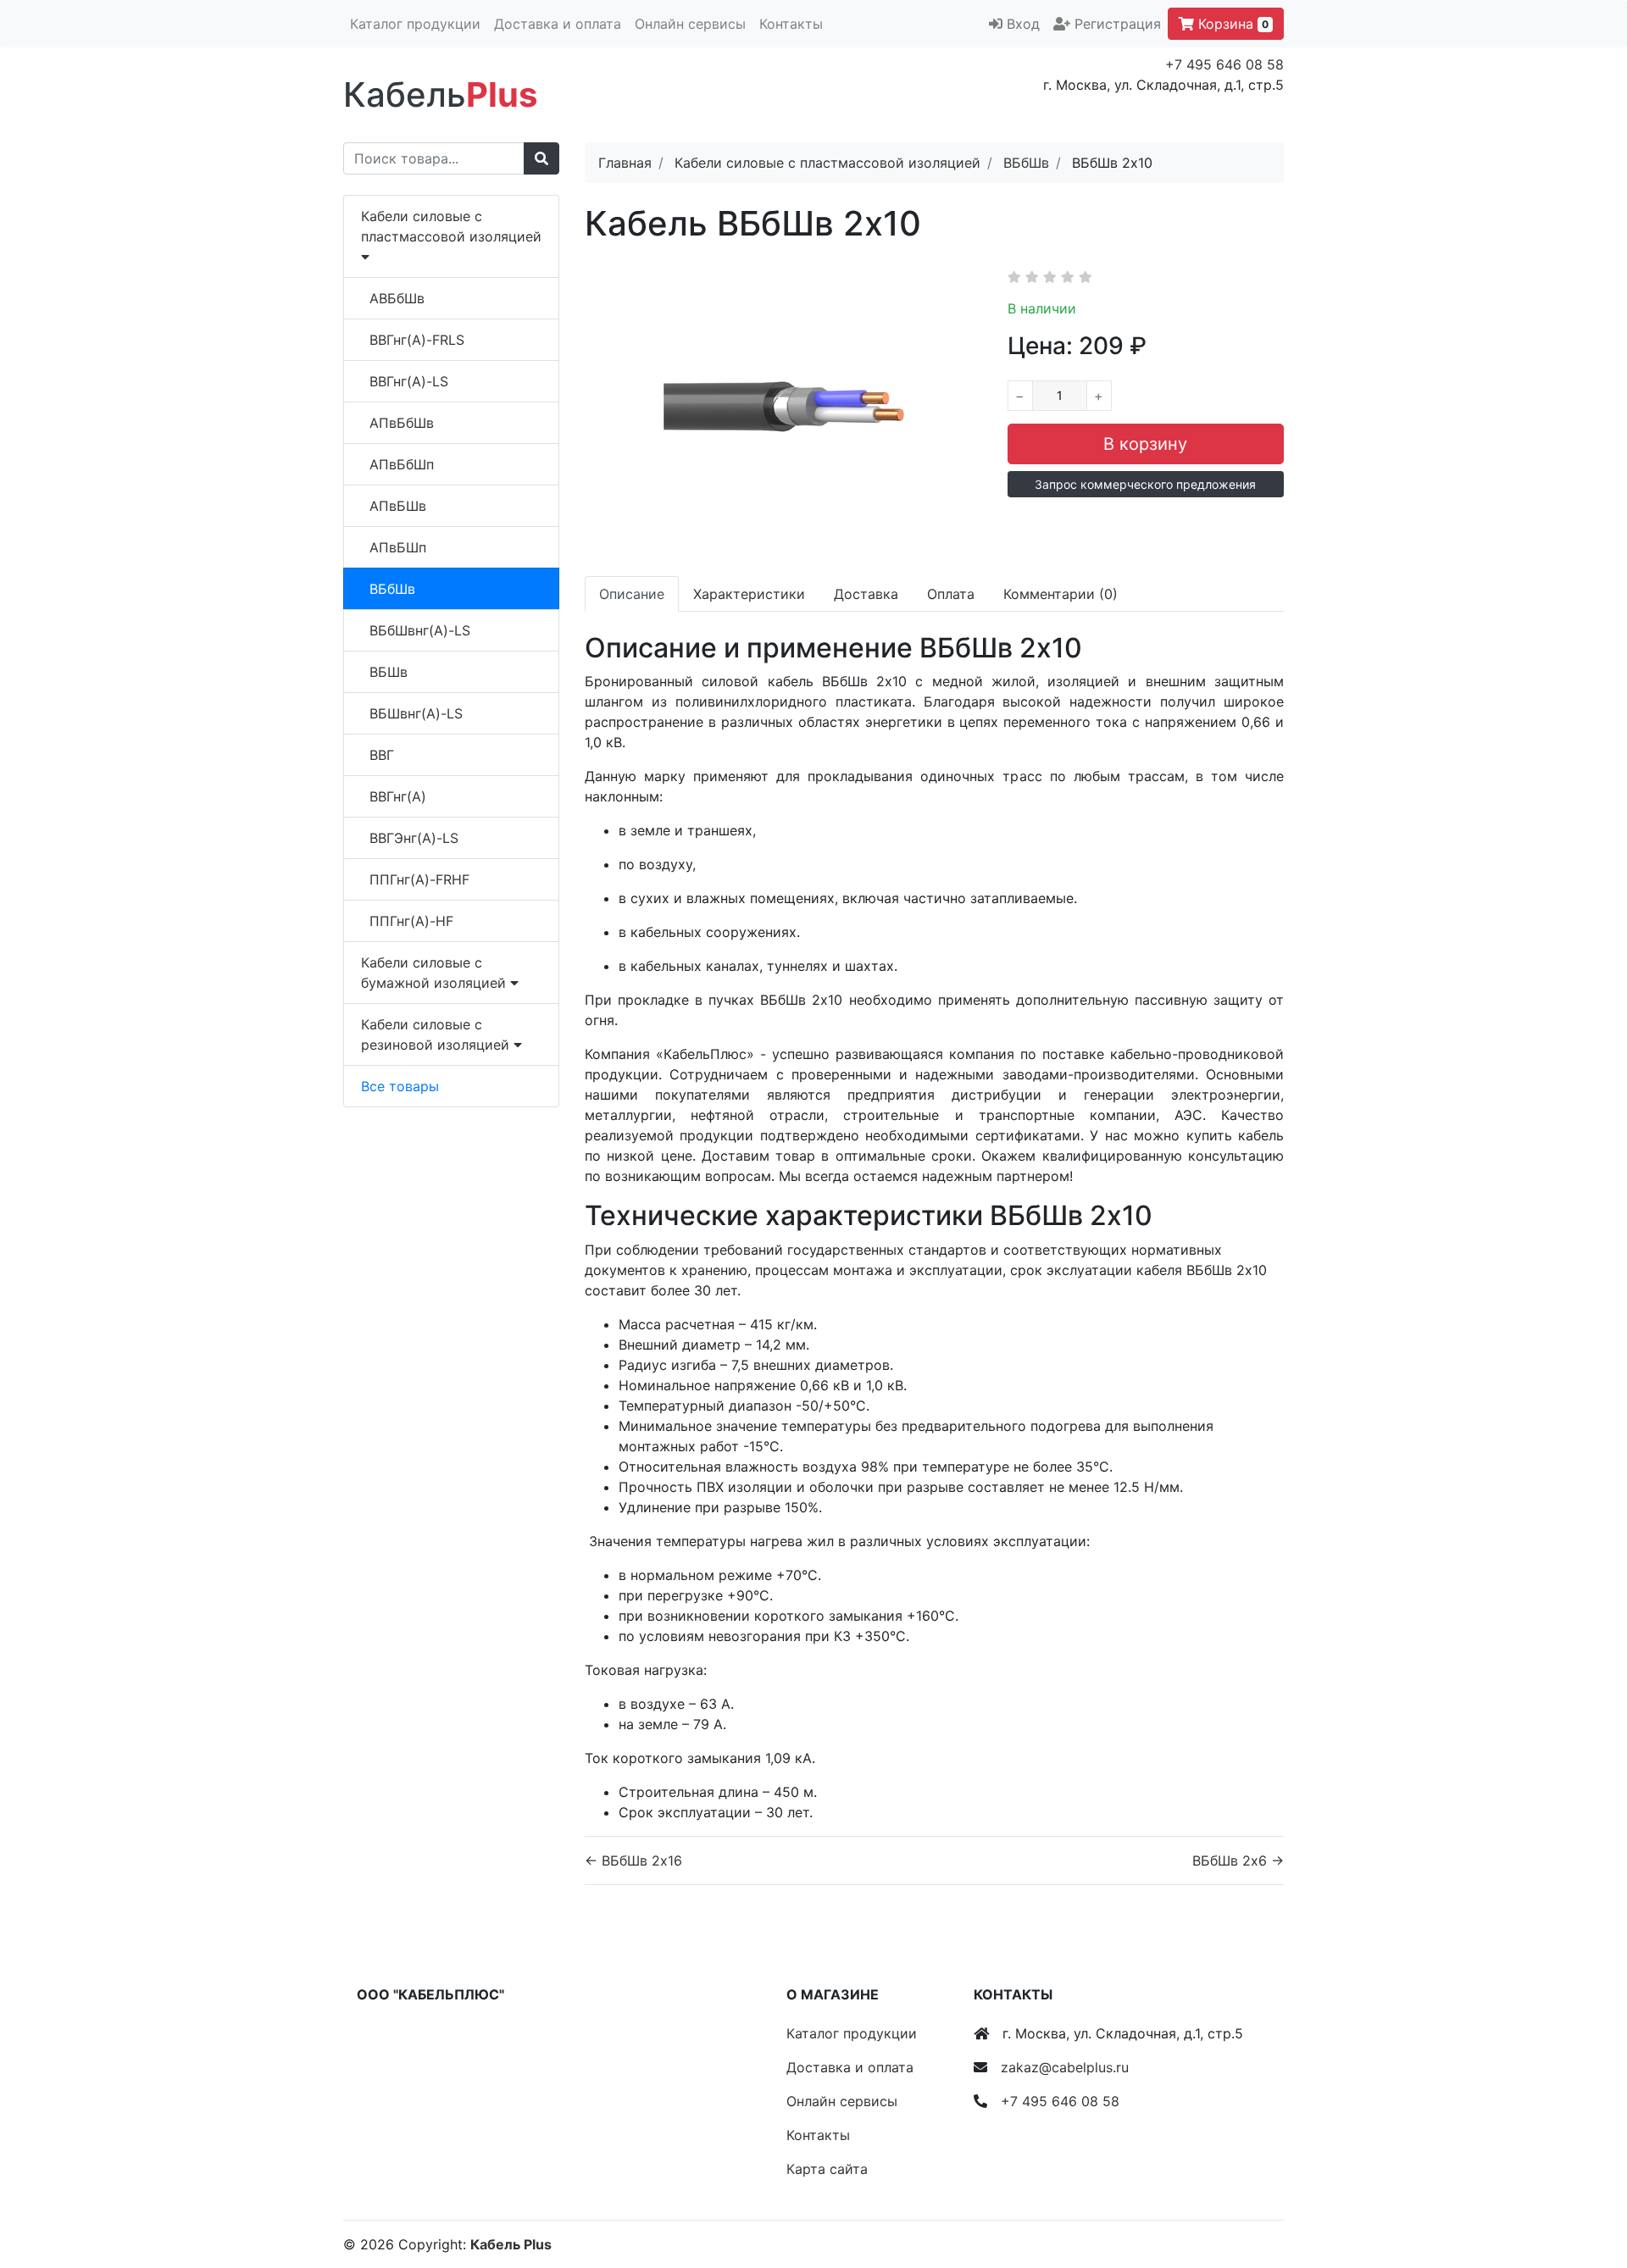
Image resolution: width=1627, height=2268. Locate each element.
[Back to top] (1589, 2188)
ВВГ (382, 755)
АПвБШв (398, 506)
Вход (1023, 24)
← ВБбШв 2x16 (633, 1860)
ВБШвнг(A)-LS (416, 713)
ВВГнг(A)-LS (409, 381)
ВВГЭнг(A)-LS (414, 838)
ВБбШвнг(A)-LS (420, 630)
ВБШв (389, 672)
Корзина (1231, 24)
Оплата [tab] (951, 594)
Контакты (791, 24)
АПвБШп (398, 547)
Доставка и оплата (558, 24)
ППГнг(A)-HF (411, 921)
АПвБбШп (402, 464)
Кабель (440, 94)
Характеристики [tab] (749, 594)
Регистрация (1118, 24)
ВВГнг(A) (398, 796)
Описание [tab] (632, 594)
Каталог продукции (415, 24)
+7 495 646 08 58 (1224, 64)
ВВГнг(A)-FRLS (417, 340)
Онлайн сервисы (690, 24)
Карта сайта (827, 2169)
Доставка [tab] (866, 594)
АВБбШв (397, 298)
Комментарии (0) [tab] (1061, 594)
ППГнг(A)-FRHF (419, 879)
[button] (1146, 484)
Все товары (400, 1086)
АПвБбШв (402, 423)
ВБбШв (392, 589)
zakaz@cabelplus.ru (1065, 2067)
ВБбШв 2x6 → (1238, 1860)
